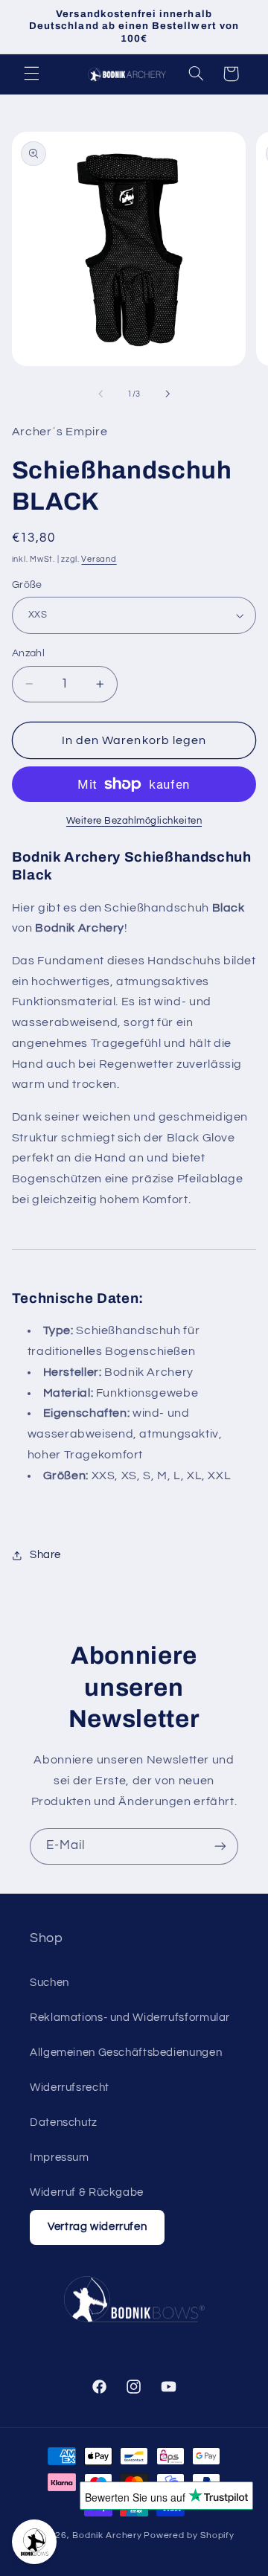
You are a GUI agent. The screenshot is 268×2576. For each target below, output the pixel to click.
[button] (31, 74)
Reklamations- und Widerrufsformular (130, 2018)
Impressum (60, 2157)
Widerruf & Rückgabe (87, 2192)
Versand (99, 559)
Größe (27, 585)
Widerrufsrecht (70, 2088)
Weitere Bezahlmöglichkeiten (134, 821)
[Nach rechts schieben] (167, 394)
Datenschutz (64, 2122)
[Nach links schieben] (100, 394)
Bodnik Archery (107, 2535)
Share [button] (45, 1555)
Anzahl (29, 653)
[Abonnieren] (220, 1846)
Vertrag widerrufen (97, 2227)
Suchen (50, 1983)
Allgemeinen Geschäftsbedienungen (126, 2053)
